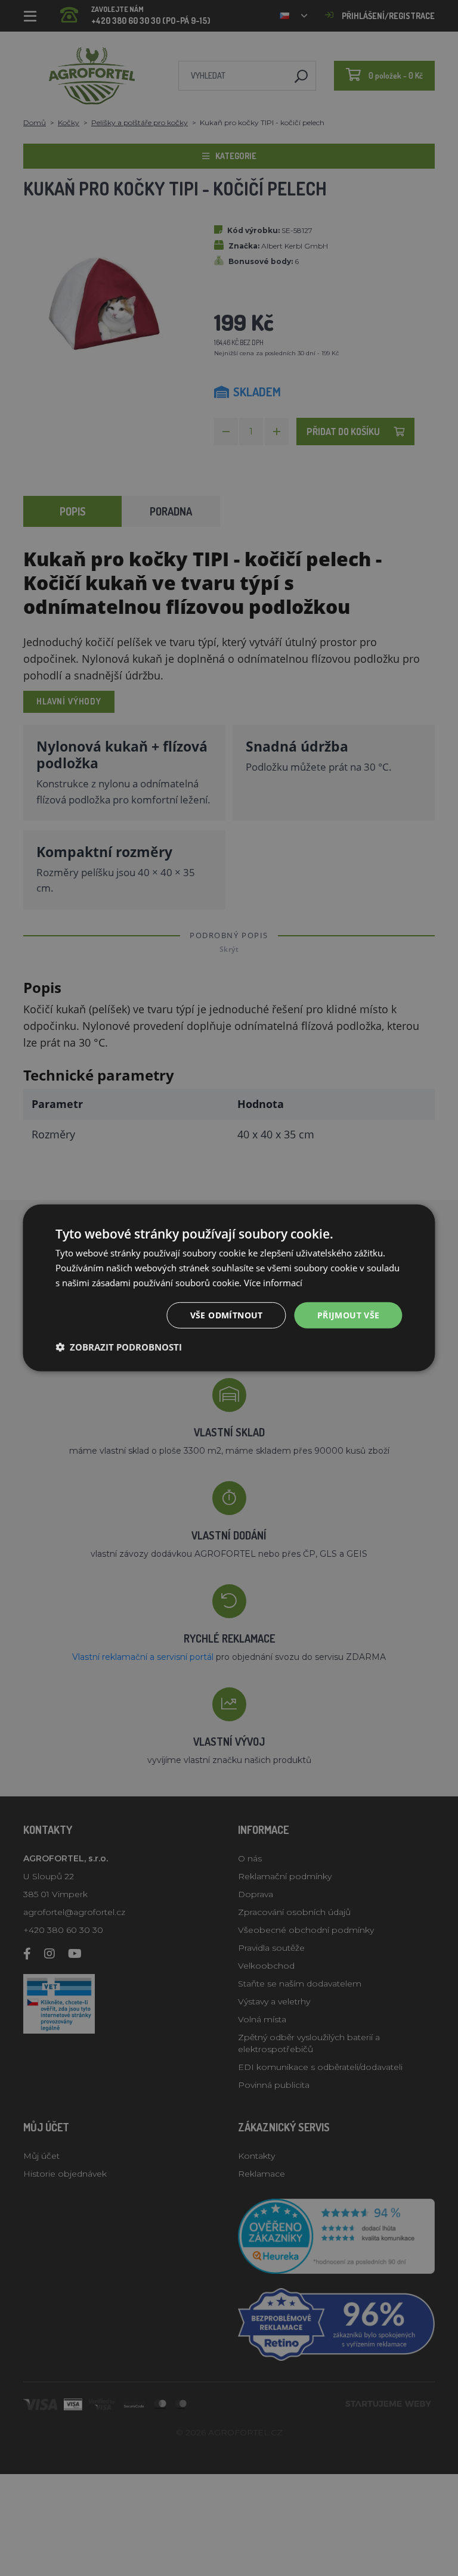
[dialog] (229, 1288)
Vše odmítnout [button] (227, 1315)
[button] (119, 1347)
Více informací (273, 1283)
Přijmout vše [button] (349, 1315)
